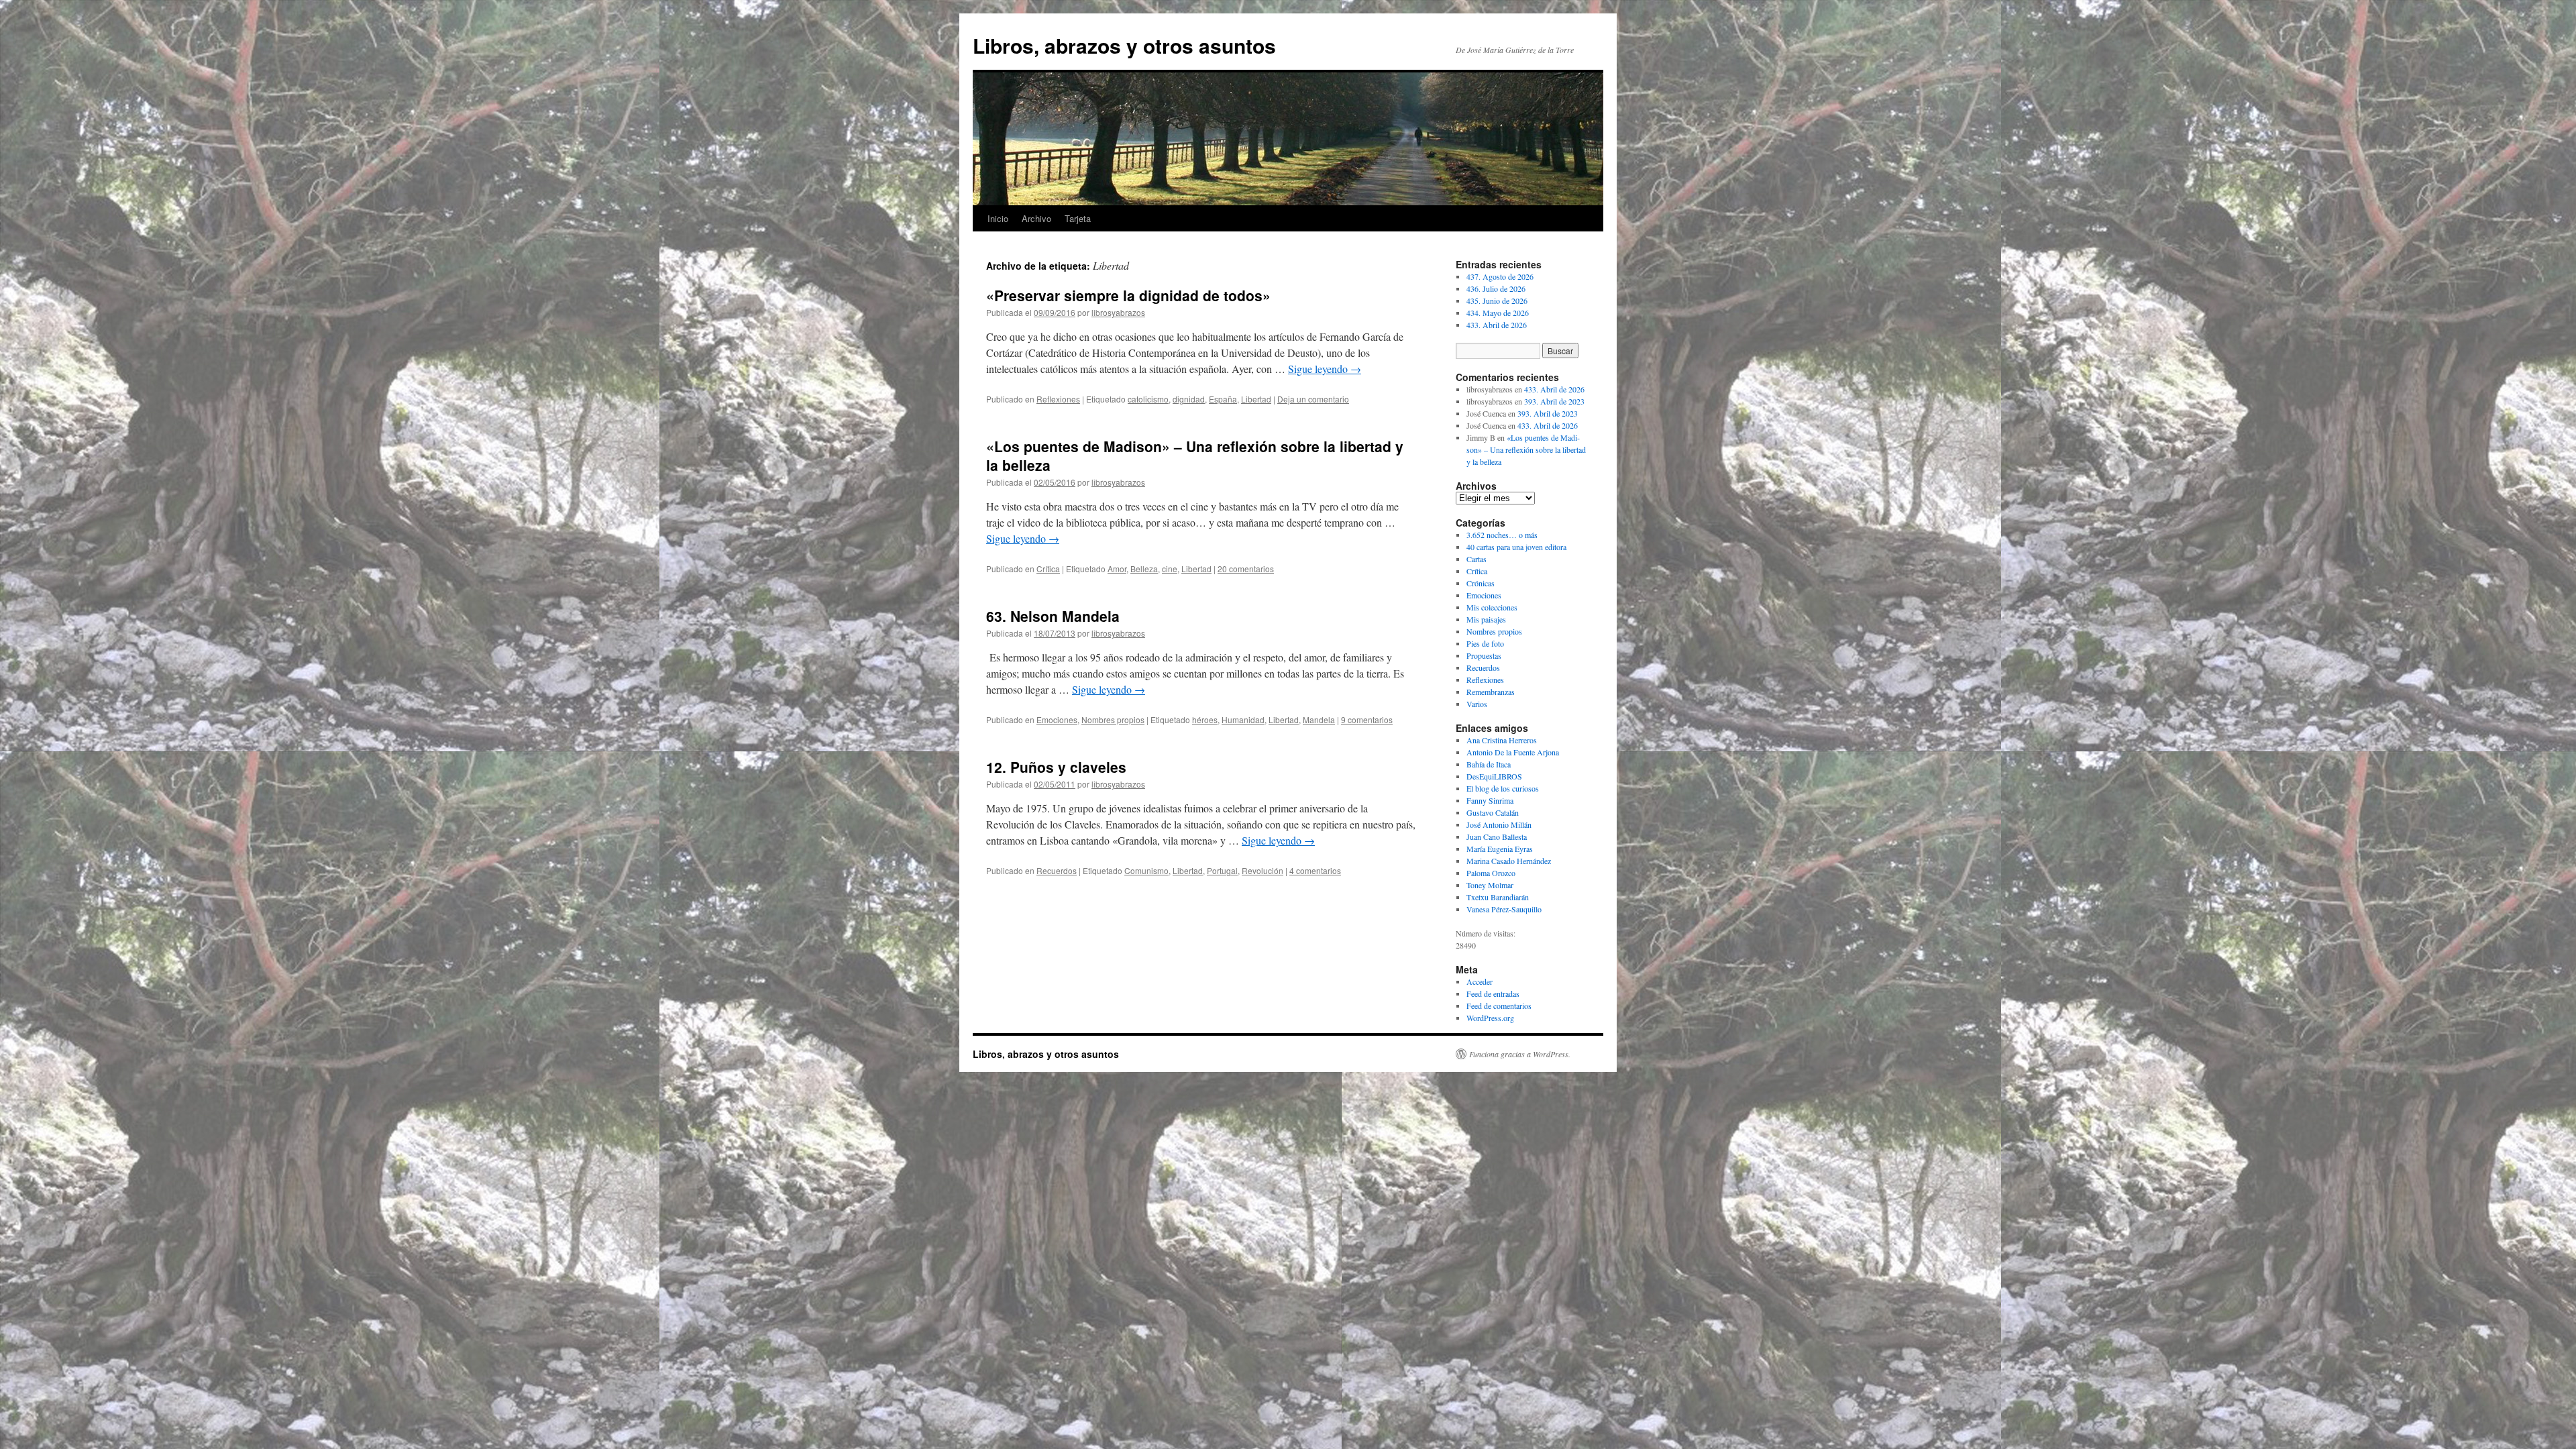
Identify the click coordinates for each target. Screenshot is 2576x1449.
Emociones (1057, 719)
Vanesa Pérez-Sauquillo (1504, 909)
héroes (1205, 719)
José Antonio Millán (1499, 824)
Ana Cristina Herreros (1502, 740)
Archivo (1036, 218)
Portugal (1222, 870)
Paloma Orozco (1491, 873)
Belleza (1144, 569)
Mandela (1319, 719)
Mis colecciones (1492, 607)
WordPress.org (1490, 1018)
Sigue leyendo (1325, 369)
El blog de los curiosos (1503, 788)
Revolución (1263, 870)
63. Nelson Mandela (1053, 616)
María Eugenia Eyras (1500, 849)
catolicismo (1148, 399)
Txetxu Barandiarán (1498, 897)
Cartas (1477, 559)
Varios (1477, 704)
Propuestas (1484, 655)
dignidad (1189, 399)
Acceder (1480, 981)
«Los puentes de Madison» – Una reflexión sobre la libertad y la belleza (1195, 455)
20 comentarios (1246, 569)
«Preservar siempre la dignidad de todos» (1128, 295)
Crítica (1048, 569)
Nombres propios (1113, 719)
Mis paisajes (1486, 619)
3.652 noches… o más (1502, 535)
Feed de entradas (1493, 994)
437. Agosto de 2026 (1500, 276)
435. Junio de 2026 (1497, 301)
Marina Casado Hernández (1509, 861)
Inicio (998, 218)
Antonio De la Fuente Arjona (1513, 752)
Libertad (1256, 399)
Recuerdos (1057, 870)
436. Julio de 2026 (1496, 288)
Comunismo (1146, 870)
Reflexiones (1058, 399)
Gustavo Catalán (1493, 812)
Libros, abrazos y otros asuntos (1124, 45)
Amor (1117, 569)
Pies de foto (1485, 643)
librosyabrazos (1118, 312)
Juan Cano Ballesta (1497, 837)
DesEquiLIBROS (1494, 776)
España (1223, 399)
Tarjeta (1078, 218)
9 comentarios (1367, 719)
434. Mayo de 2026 (1498, 313)
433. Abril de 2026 (1497, 325)
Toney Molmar (1490, 885)
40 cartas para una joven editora (1516, 547)
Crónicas (1481, 583)
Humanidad (1243, 719)
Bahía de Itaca (1489, 764)
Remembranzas (1491, 692)
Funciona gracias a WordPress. (1520, 1054)
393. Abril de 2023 (1554, 401)
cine (1170, 569)
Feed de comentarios (1499, 1006)
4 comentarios (1315, 870)
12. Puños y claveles (1056, 767)
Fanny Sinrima (1490, 800)
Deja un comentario (1313, 399)
